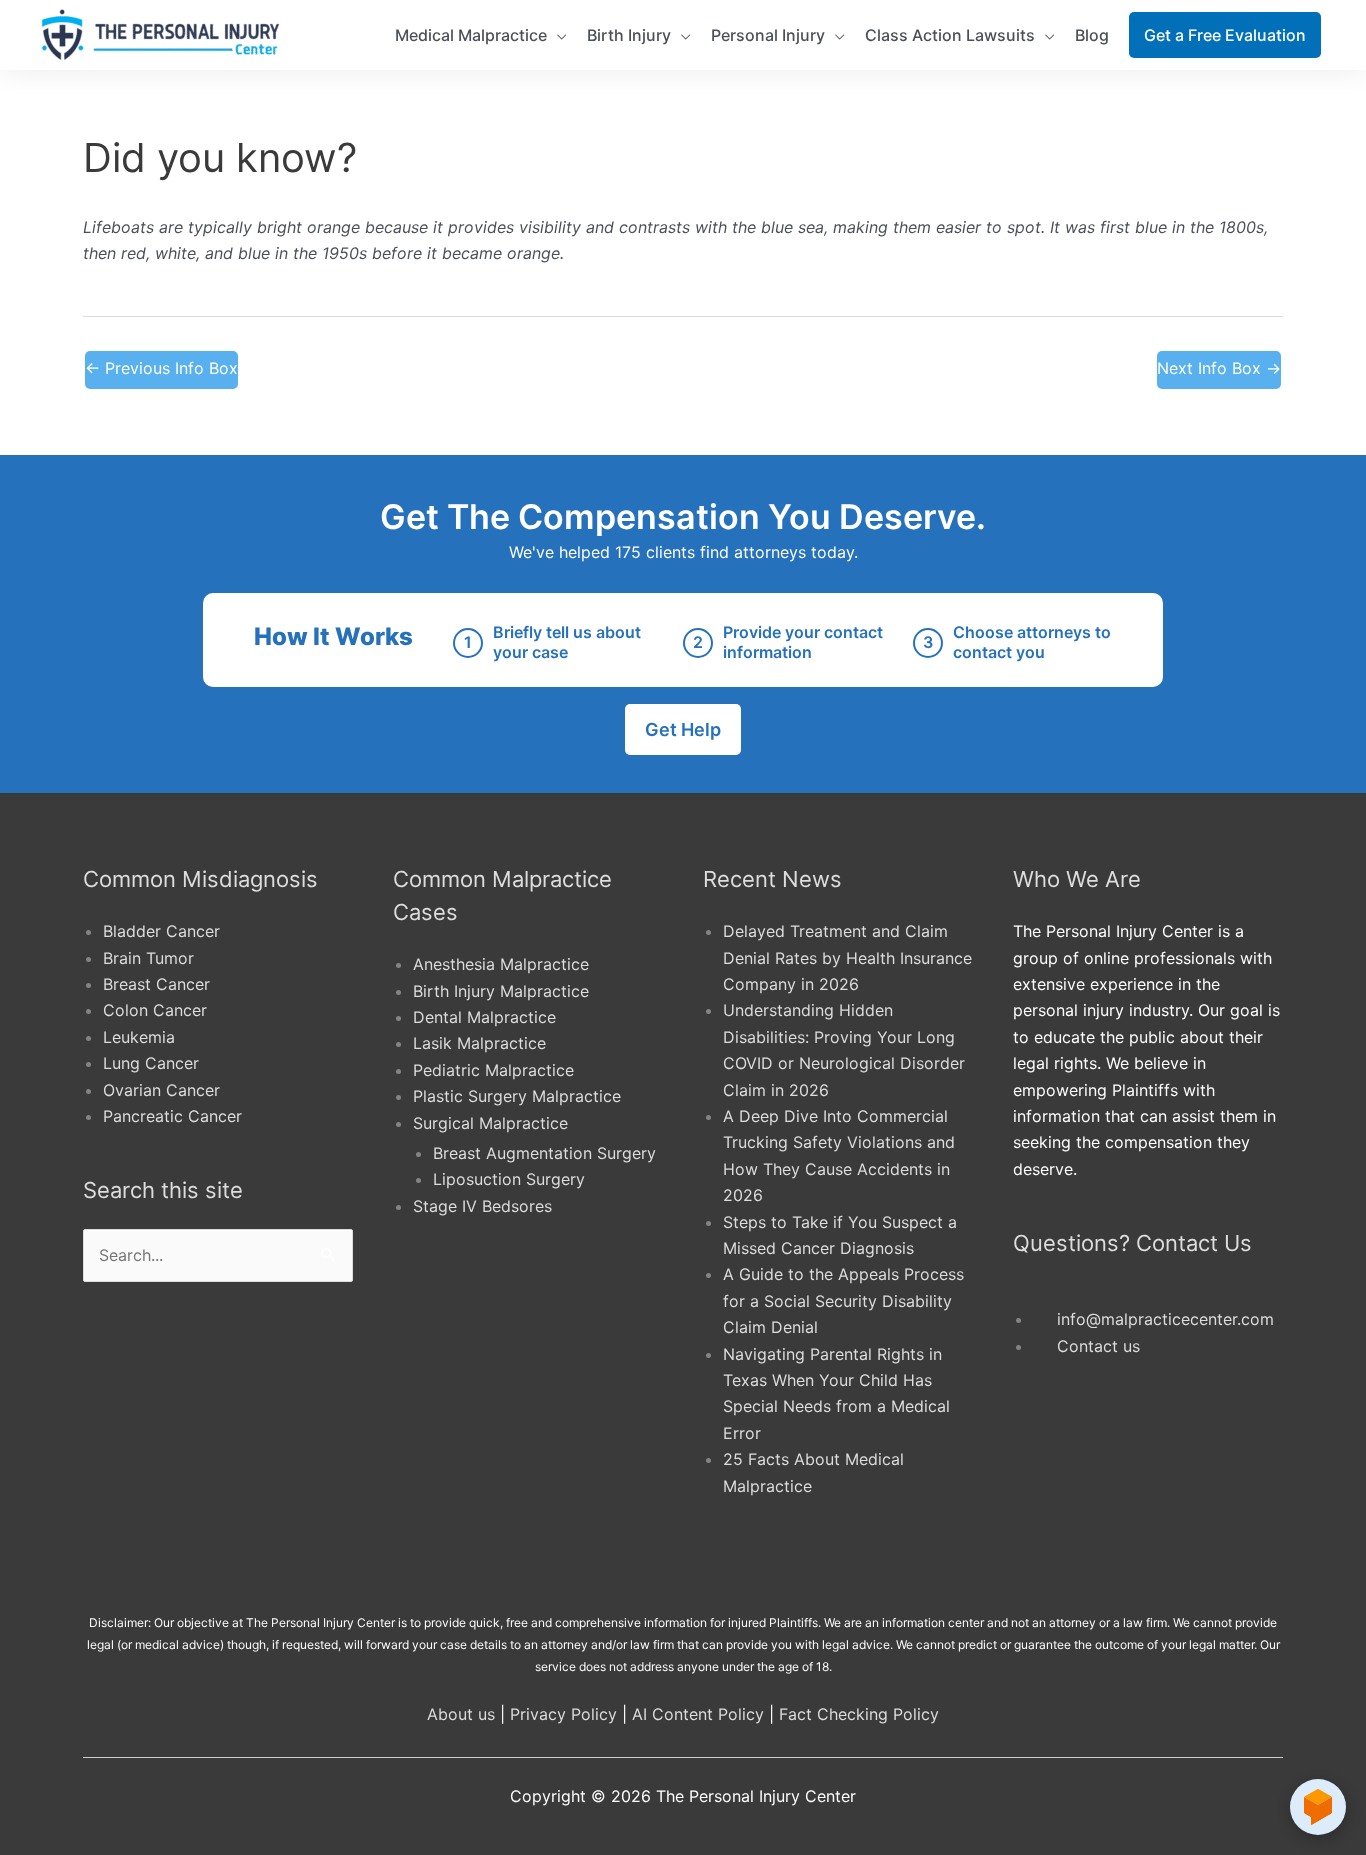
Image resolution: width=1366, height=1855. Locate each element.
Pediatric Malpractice (493, 1070)
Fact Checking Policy (859, 1714)
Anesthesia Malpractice (501, 964)
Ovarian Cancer (161, 1090)
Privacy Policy (563, 1714)
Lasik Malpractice (479, 1043)
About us (461, 1714)
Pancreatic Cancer (172, 1116)
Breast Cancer (156, 984)
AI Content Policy (698, 1714)
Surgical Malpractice (490, 1123)
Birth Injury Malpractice (501, 991)
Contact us (1098, 1346)
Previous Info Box (161, 368)
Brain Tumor (148, 958)
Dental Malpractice (484, 1017)
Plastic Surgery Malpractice (517, 1096)
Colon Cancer (155, 1010)
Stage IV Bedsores (482, 1206)
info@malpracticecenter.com (1165, 1319)
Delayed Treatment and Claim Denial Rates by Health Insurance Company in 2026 (847, 957)
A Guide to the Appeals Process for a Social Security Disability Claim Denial (843, 1300)
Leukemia (139, 1037)
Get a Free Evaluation (1225, 35)
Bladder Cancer (161, 931)
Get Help (683, 729)
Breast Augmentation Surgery (544, 1153)
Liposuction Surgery (509, 1179)
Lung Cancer (151, 1063)
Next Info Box (1219, 368)
